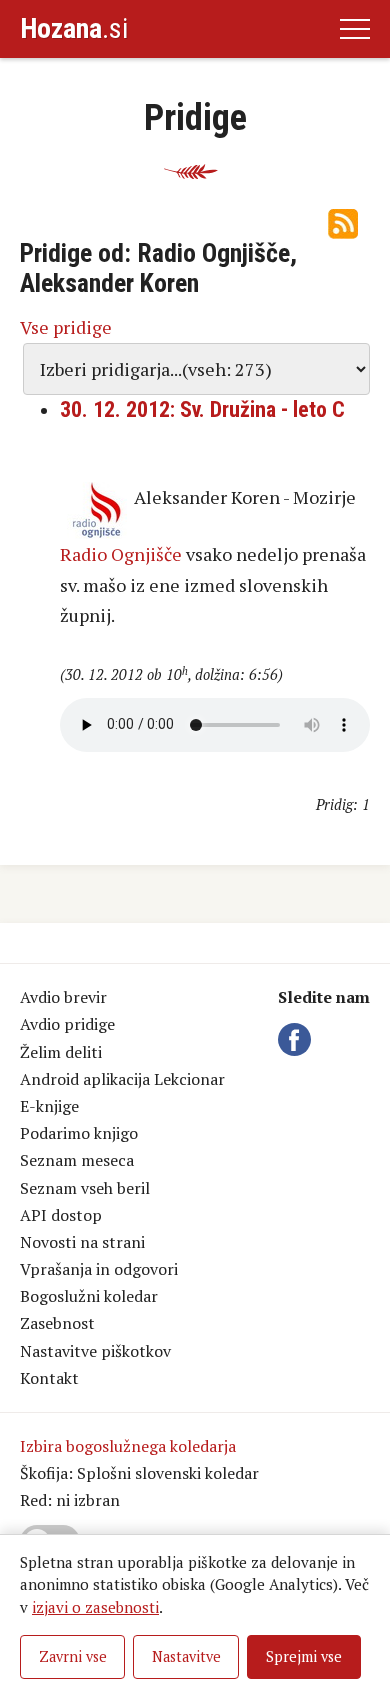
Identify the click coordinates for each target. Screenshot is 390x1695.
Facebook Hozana (298, 1039)
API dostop (61, 1215)
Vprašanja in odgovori (99, 1269)
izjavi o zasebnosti (95, 1607)
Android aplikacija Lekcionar (122, 1079)
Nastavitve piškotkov (95, 1351)
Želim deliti (61, 1052)
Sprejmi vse (304, 1656)
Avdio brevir (63, 997)
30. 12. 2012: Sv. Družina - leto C (202, 409)
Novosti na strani (82, 1242)
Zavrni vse (73, 1656)
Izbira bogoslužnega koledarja (128, 1446)
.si (74, 28)
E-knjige (49, 1106)
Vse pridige (66, 327)
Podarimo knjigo (79, 1133)
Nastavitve (186, 1656)
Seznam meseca (77, 1160)
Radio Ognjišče (121, 554)
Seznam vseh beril (85, 1188)
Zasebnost (57, 1323)
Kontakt (49, 1378)
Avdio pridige (67, 1024)
